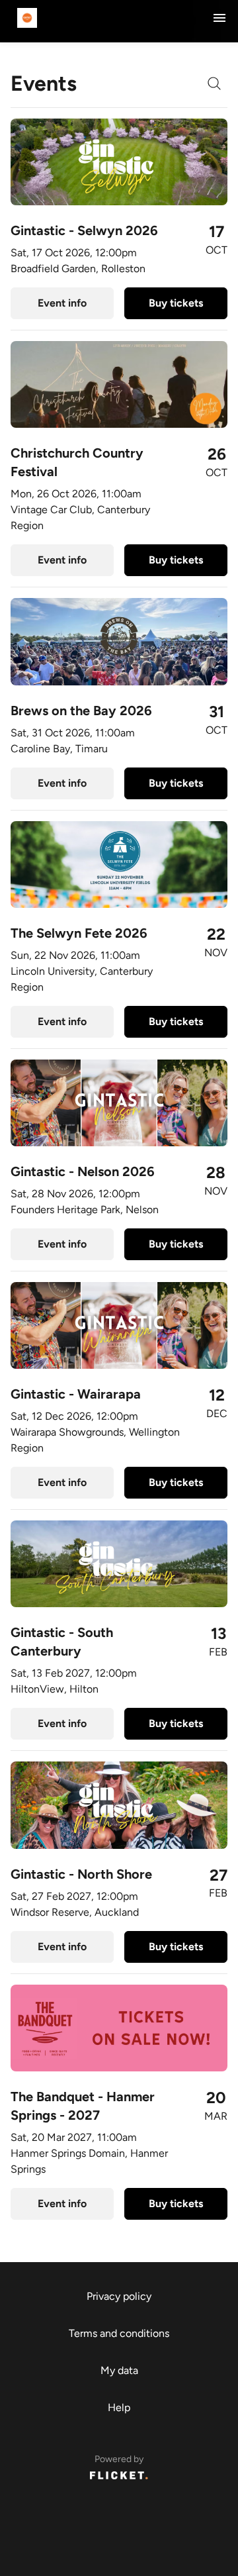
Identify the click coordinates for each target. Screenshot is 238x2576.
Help (119, 2407)
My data (119, 2370)
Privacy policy (119, 2296)
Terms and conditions (119, 2333)
